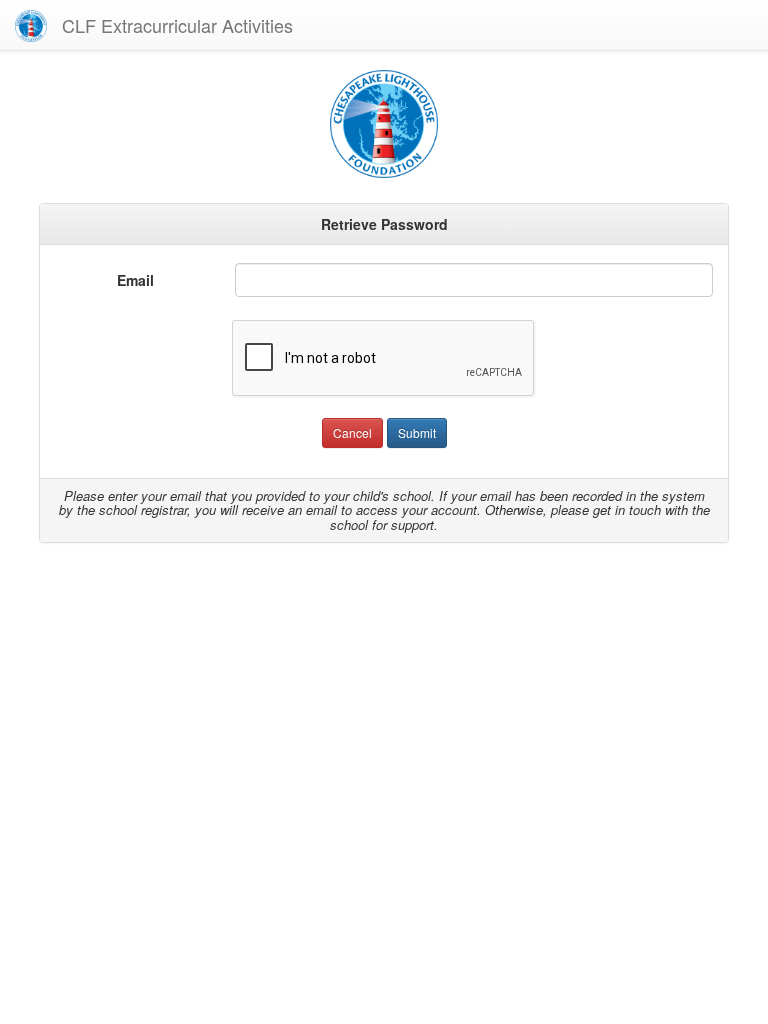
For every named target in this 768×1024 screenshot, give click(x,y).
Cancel (352, 432)
